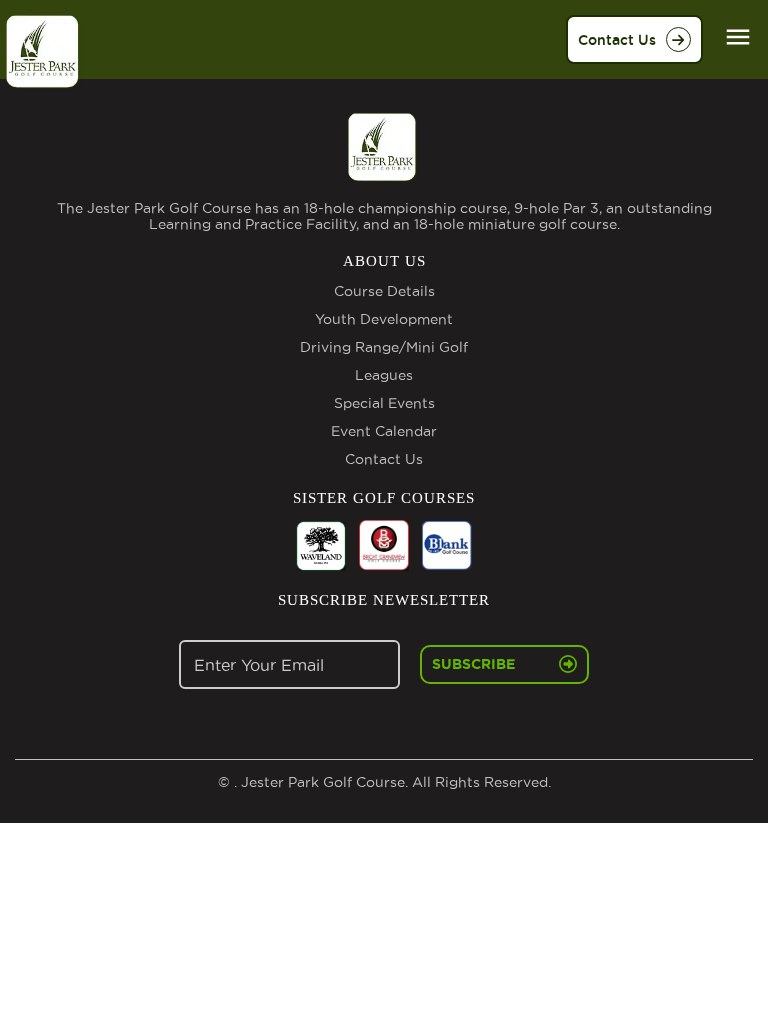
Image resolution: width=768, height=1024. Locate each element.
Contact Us (617, 40)
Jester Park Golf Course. (322, 782)
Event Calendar (384, 431)
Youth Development (384, 319)
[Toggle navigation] (738, 36)
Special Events (384, 403)
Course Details (384, 291)
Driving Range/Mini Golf (384, 347)
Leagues (384, 375)
